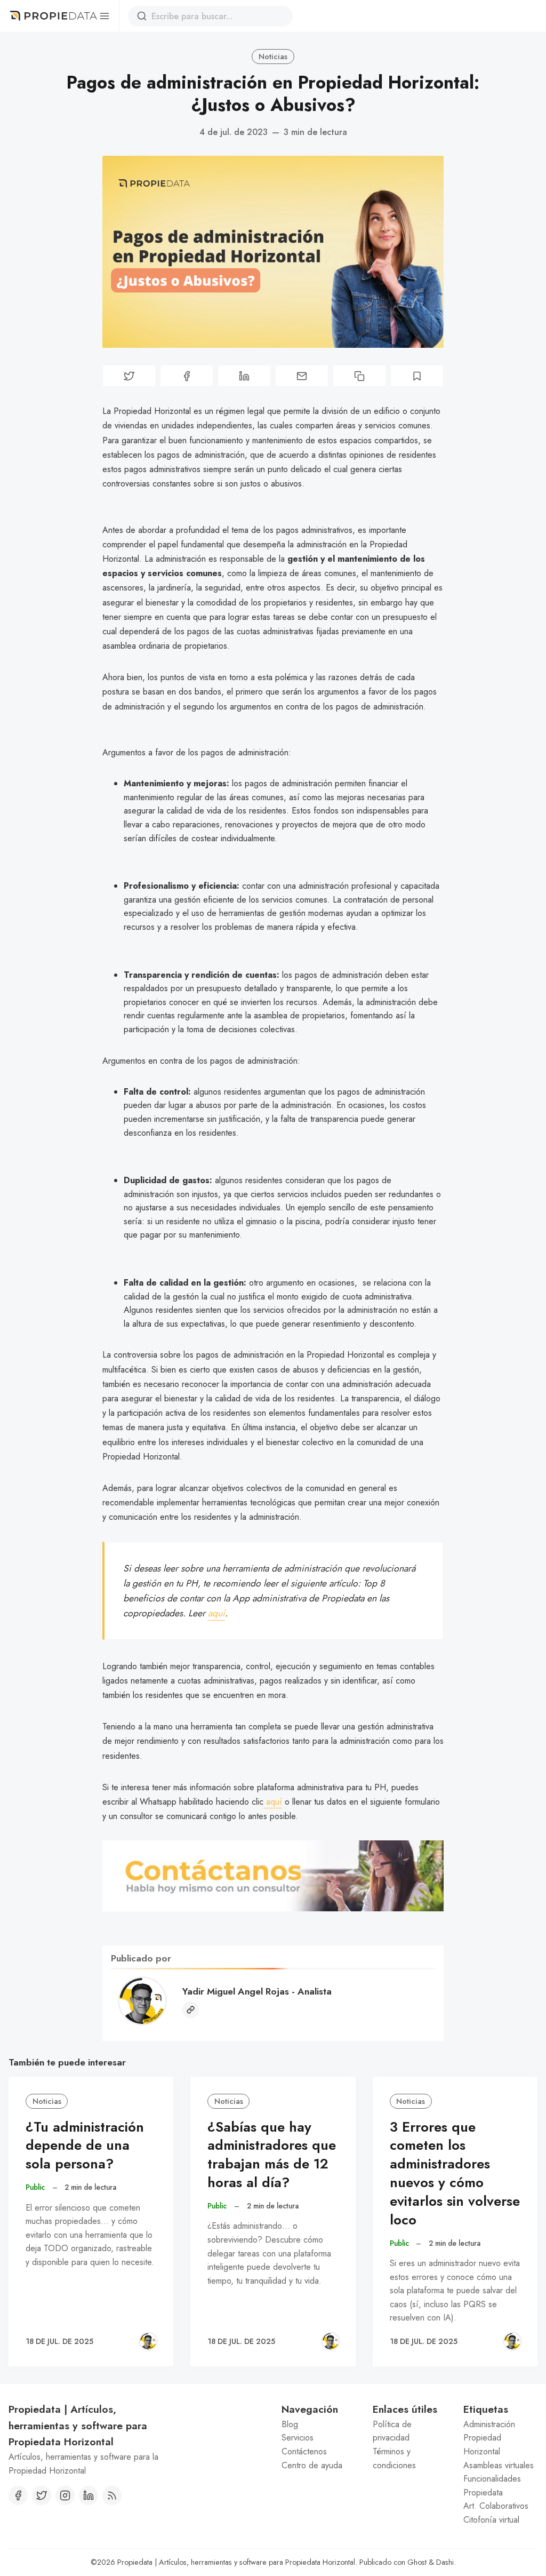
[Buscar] (142, 16)
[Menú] (104, 16)
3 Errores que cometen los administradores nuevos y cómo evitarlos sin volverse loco (455, 2174)
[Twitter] (42, 2495)
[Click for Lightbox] (273, 1876)
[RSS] (112, 2495)
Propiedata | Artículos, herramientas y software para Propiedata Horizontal (236, 2562)
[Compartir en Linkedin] (244, 376)
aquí (216, 1613)
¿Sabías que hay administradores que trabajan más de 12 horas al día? (272, 2155)
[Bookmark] (417, 376)
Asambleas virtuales (499, 2465)
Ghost (417, 2562)
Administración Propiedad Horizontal (489, 2438)
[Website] (191, 2010)
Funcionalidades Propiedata (492, 2486)
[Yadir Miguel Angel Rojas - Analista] (148, 2341)
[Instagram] (65, 2495)
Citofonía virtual (491, 2520)
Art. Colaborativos (496, 2506)
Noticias (273, 57)
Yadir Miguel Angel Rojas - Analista (257, 1991)
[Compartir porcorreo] (302, 376)
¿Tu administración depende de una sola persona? (85, 2146)
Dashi (445, 2562)
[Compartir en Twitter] (129, 376)
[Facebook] (18, 2495)
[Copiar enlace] (359, 376)
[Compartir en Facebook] (187, 376)
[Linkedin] (89, 2495)
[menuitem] (319, 2425)
